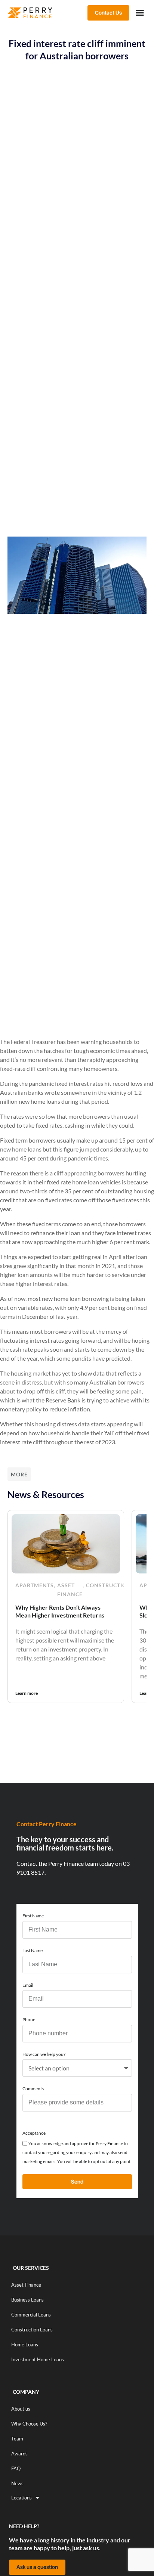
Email (28, 1985)
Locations (21, 2498)
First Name (33, 1916)
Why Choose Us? (29, 2424)
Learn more (27, 1693)
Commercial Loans (31, 2315)
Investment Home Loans (38, 2359)
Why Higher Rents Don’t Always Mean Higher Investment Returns (60, 1611)
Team (17, 2439)
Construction (109, 1585)
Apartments (35, 1585)
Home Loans (25, 2344)
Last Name (33, 1950)
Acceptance (34, 2133)
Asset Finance (70, 1590)
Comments (33, 2089)
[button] (140, 13)
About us (21, 2409)
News (17, 2483)
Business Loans (27, 2300)
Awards (19, 2454)
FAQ (16, 2468)
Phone (29, 2019)
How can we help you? (44, 2054)
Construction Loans (32, 2330)
